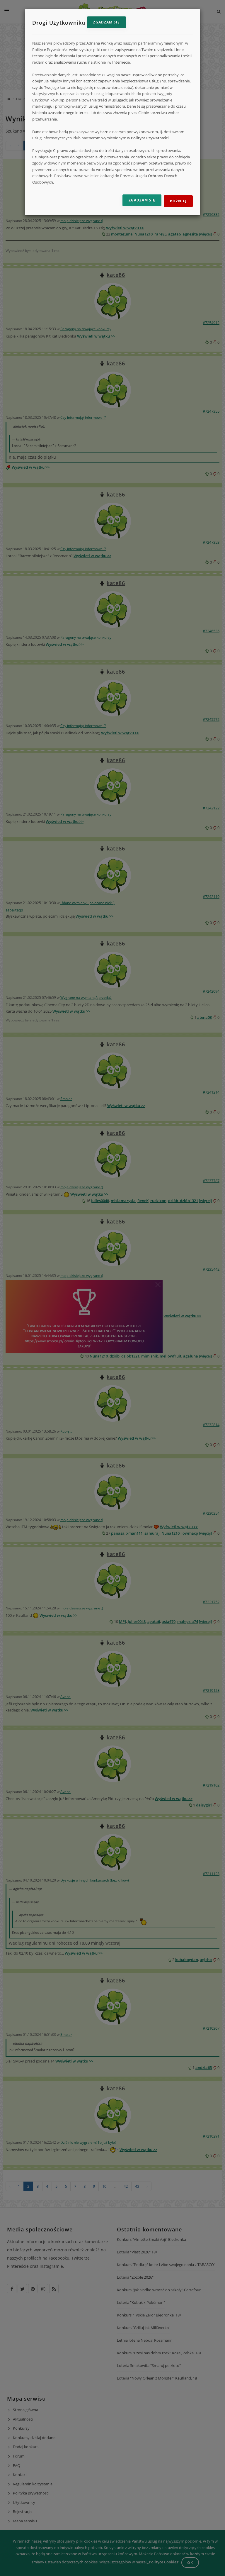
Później (178, 201)
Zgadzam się (106, 22)
